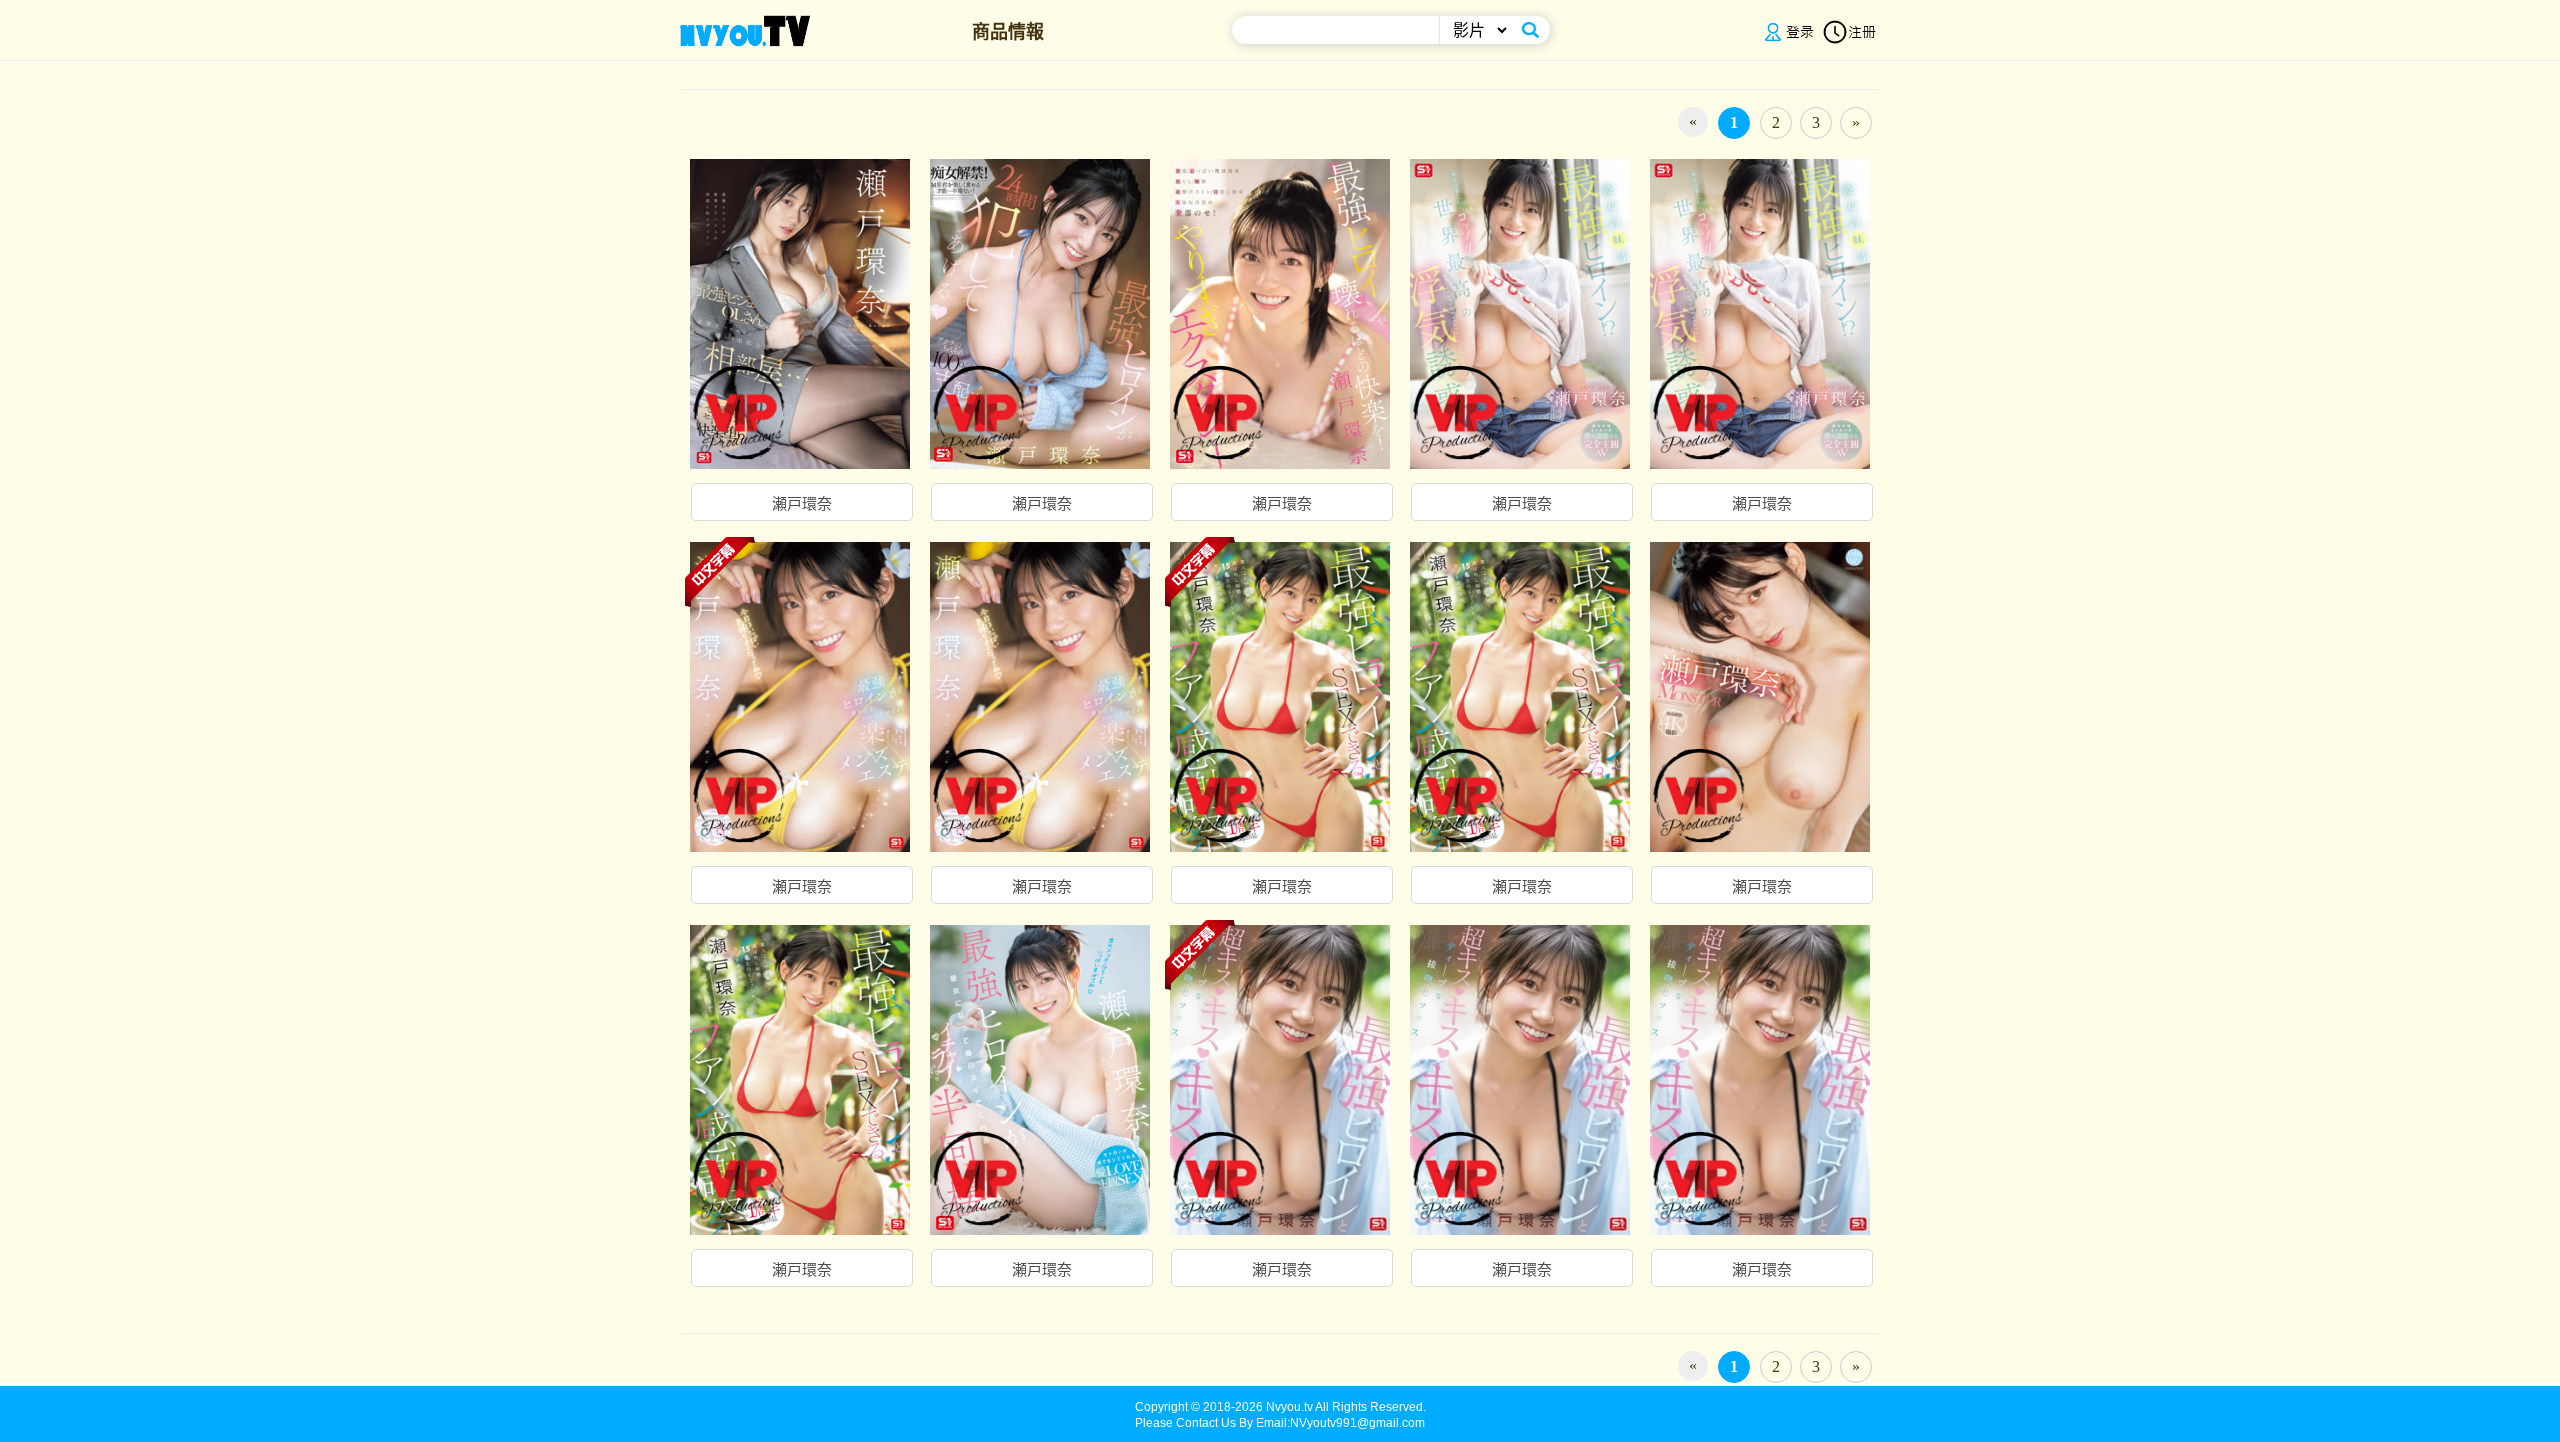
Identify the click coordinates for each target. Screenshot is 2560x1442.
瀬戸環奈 (802, 504)
